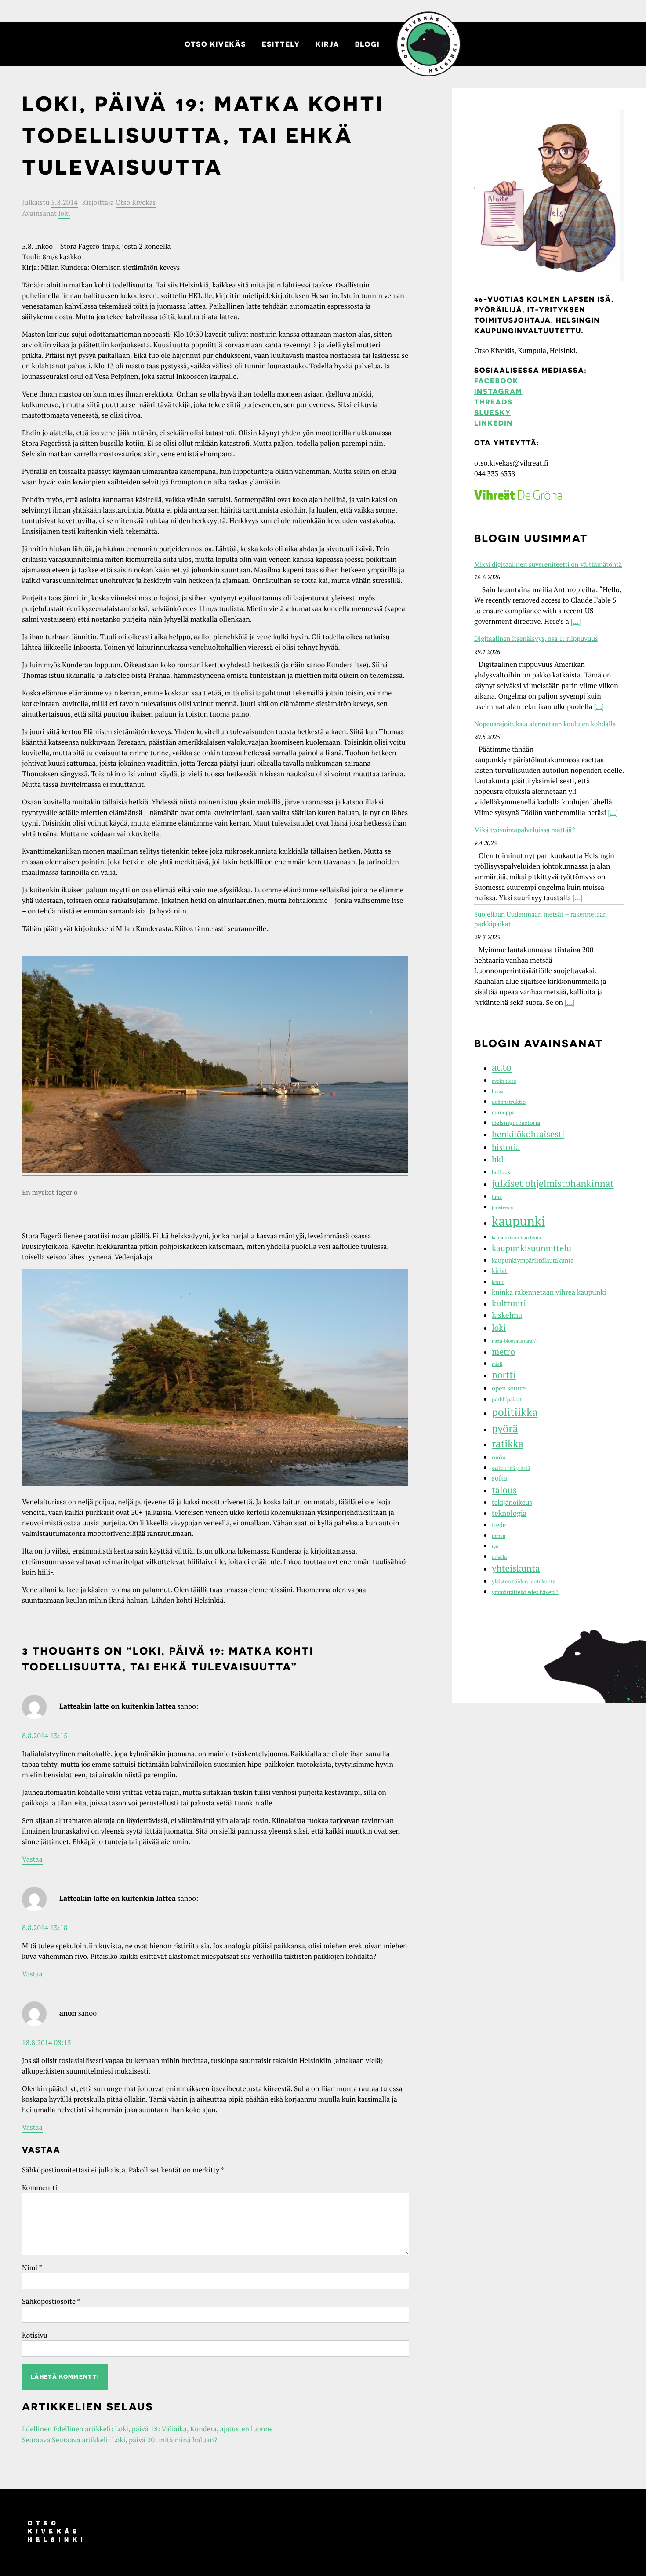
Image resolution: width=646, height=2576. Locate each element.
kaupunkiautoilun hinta (516, 1238)
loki (64, 213)
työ (495, 1547)
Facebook (496, 381)
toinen (499, 1536)
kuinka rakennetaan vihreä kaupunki (549, 1292)
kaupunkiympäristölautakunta (533, 1260)
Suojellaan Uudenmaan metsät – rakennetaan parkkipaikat (541, 919)
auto (502, 1068)
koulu (498, 1283)
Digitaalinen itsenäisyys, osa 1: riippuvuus (536, 639)
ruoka (499, 1457)
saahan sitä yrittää (511, 1469)
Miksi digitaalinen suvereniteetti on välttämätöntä (548, 564)
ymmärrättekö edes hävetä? (525, 1592)
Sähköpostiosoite (51, 2301)
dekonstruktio (509, 1102)
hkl (498, 1159)
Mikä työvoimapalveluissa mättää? (524, 830)
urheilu (499, 1557)
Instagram (498, 391)
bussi (498, 1092)
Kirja (327, 44)
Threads (493, 402)
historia (506, 1147)
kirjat (500, 1271)
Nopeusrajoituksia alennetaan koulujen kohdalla (545, 724)
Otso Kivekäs (215, 44)
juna (497, 1197)
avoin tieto (504, 1081)
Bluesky (493, 412)
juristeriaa (502, 1208)
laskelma (507, 1315)
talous (504, 1490)
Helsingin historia (516, 1123)
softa (499, 1478)
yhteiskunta (516, 1568)
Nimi (32, 2267)
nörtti (504, 1375)
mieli (497, 1364)
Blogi (367, 44)
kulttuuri (509, 1303)
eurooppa (503, 1112)
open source (509, 1388)
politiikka (515, 1412)
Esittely (281, 44)
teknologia (509, 1513)
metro (503, 1352)
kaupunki (519, 1221)
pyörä (505, 1428)
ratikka (508, 1443)
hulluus (501, 1172)
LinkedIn (494, 423)
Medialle (428, 44)
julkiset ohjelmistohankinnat (553, 1184)
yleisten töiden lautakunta (524, 1581)
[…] (576, 621)
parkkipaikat (507, 1399)
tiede (499, 1525)
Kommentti (40, 2187)
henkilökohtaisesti (528, 1134)
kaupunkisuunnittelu (532, 1248)
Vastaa (32, 1859)
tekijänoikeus (512, 1503)
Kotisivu (35, 2335)
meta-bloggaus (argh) (514, 1341)
